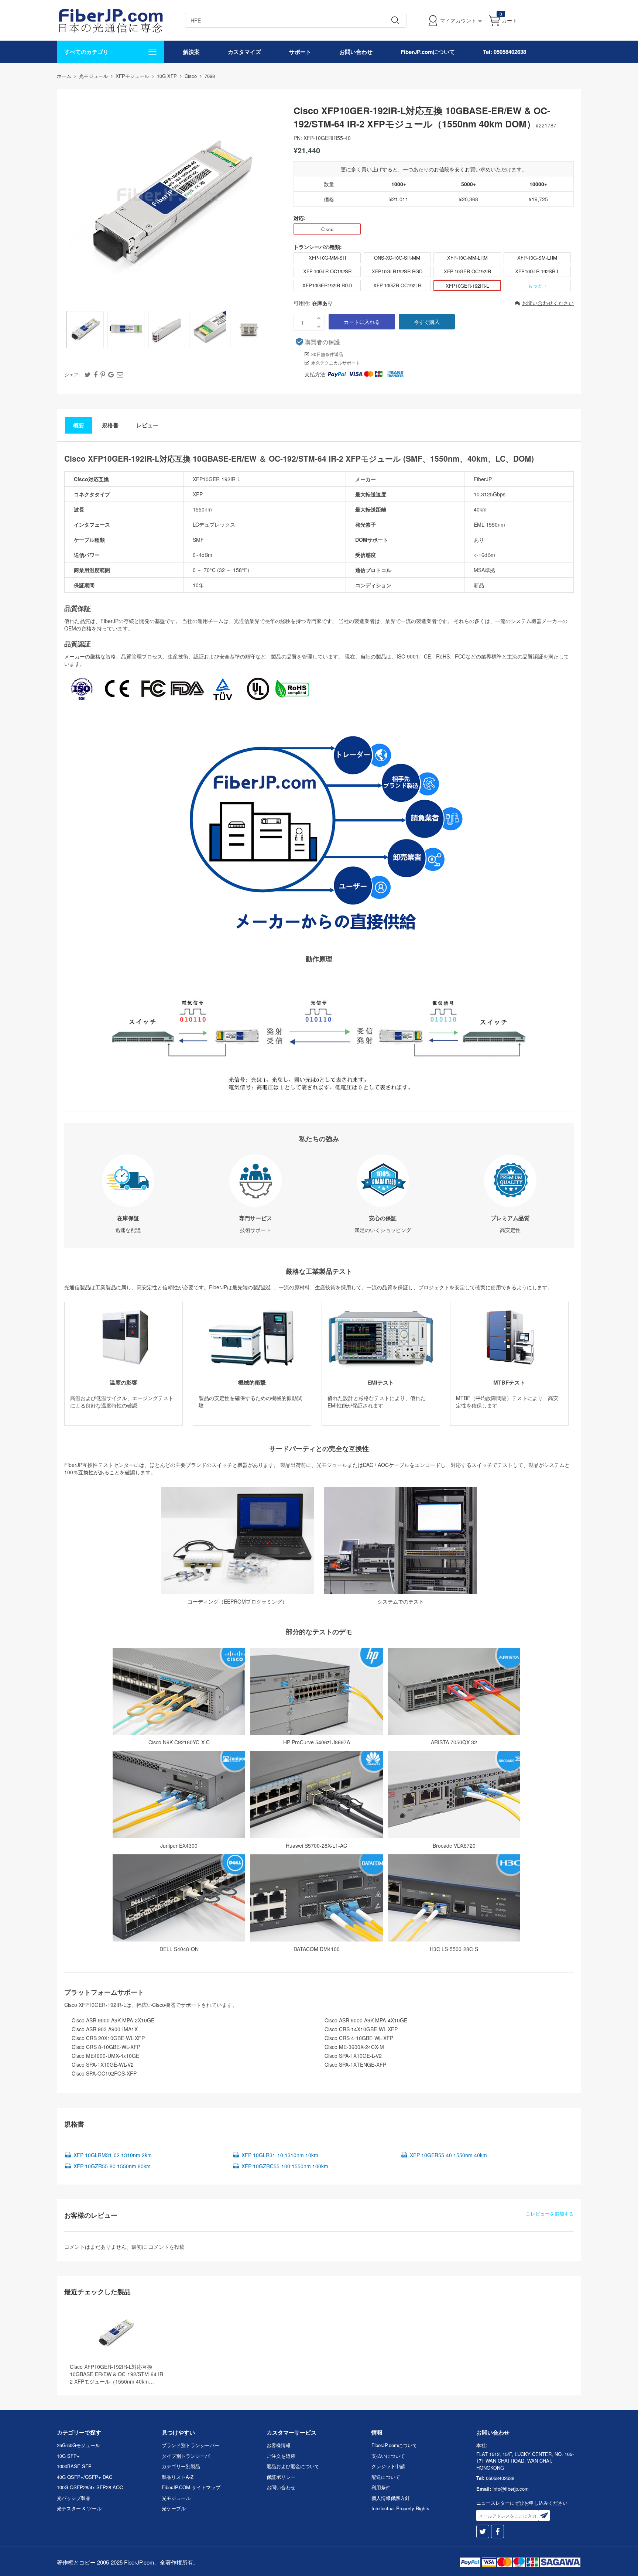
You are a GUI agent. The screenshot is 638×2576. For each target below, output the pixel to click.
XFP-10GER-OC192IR (467, 271)
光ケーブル (174, 2508)
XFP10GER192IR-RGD (327, 285)
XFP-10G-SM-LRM (537, 258)
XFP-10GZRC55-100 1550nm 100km (285, 2166)
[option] (85, 330)
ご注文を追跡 (281, 2456)
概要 (79, 425)
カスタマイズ (244, 52)
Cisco (327, 229)
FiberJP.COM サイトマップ (191, 2487)
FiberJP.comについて (428, 52)
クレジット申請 (388, 2466)
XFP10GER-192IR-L (467, 286)
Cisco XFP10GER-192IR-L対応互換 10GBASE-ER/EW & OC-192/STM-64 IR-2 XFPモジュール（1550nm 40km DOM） (117, 2374)
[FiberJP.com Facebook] (498, 2531)
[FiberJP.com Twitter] (483, 2531)
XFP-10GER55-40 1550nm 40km (448, 2155)
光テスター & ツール (79, 2508)
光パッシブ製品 (74, 2498)
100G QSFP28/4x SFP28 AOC (90, 2487)
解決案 (191, 52)
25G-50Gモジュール (78, 2445)
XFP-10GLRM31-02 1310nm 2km (113, 2155)
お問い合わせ (356, 52)
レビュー (147, 425)
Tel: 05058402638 (505, 52)
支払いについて (388, 2456)
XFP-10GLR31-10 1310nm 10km (280, 2155)
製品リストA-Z (178, 2477)
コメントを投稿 (167, 2247)
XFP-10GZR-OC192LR (397, 285)
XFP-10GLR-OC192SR (327, 271)
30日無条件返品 (327, 354)
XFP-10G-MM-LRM (467, 258)
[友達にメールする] (120, 374)
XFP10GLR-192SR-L (537, 271)
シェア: (72, 374)
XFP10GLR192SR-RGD (397, 271)
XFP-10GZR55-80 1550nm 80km (112, 2166)
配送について (386, 2477)
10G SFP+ (68, 2456)
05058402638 (500, 2478)
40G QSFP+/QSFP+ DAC (85, 2477)
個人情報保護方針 (391, 2498)
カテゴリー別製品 (181, 2466)
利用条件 (381, 2487)
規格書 (110, 425)
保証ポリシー (281, 2477)
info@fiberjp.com (511, 2489)
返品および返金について (293, 2466)
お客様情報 (279, 2445)
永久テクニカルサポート (336, 362)
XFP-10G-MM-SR (327, 258)
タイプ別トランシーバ (186, 2456)
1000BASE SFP (74, 2466)
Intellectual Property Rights (400, 2508)
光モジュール (176, 2498)
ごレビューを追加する (550, 2214)
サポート (300, 52)
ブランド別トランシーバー (191, 2445)
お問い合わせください (548, 303)
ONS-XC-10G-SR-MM (397, 258)
